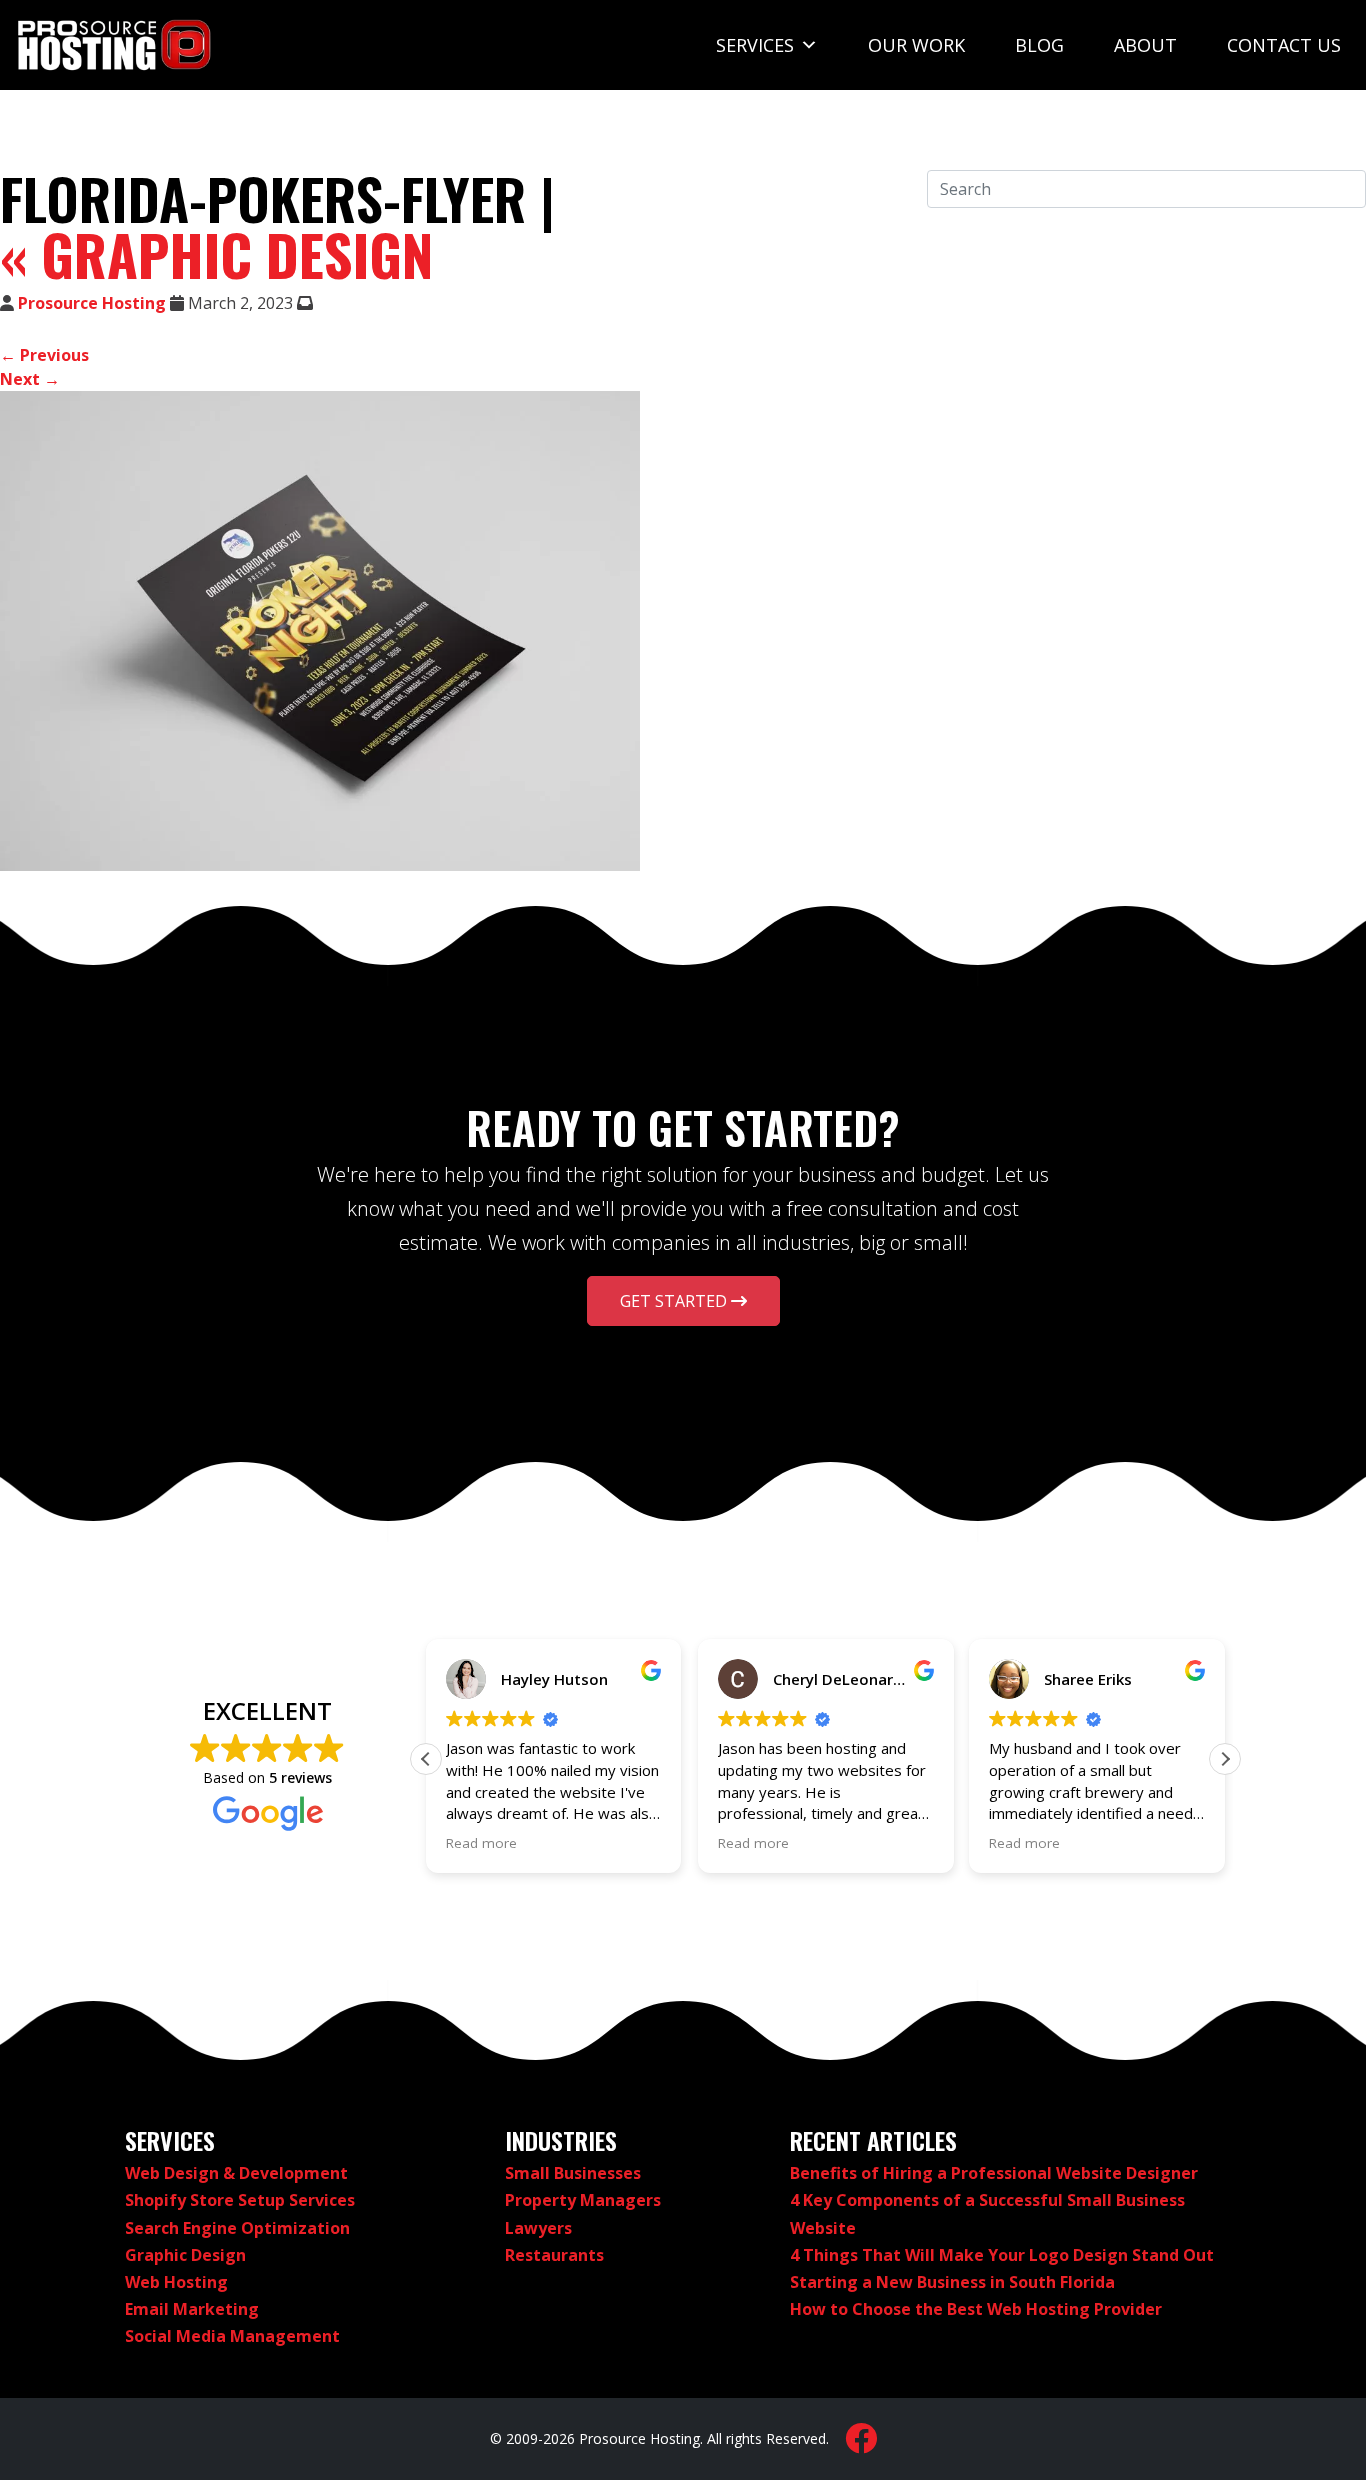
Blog (1039, 45)
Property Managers (583, 2200)
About (1145, 45)
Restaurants (554, 2255)
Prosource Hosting (92, 303)
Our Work (916, 45)
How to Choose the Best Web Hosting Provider (976, 2309)
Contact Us (1284, 45)
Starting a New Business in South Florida (952, 2282)
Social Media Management (232, 2336)
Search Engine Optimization (237, 2228)
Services (755, 45)
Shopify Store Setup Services (240, 2200)
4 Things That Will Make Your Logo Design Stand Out (1002, 2255)
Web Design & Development (236, 2173)
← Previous (44, 355)
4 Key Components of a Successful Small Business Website (987, 2213)
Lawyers (538, 2228)
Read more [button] (481, 1843)
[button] (1225, 1759)
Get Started (675, 1301)
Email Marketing (192, 2309)
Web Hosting (176, 2282)
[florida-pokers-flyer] (320, 631)
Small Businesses (573, 2173)
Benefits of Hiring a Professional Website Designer (994, 2173)
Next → (30, 379)
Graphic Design (216, 254)
